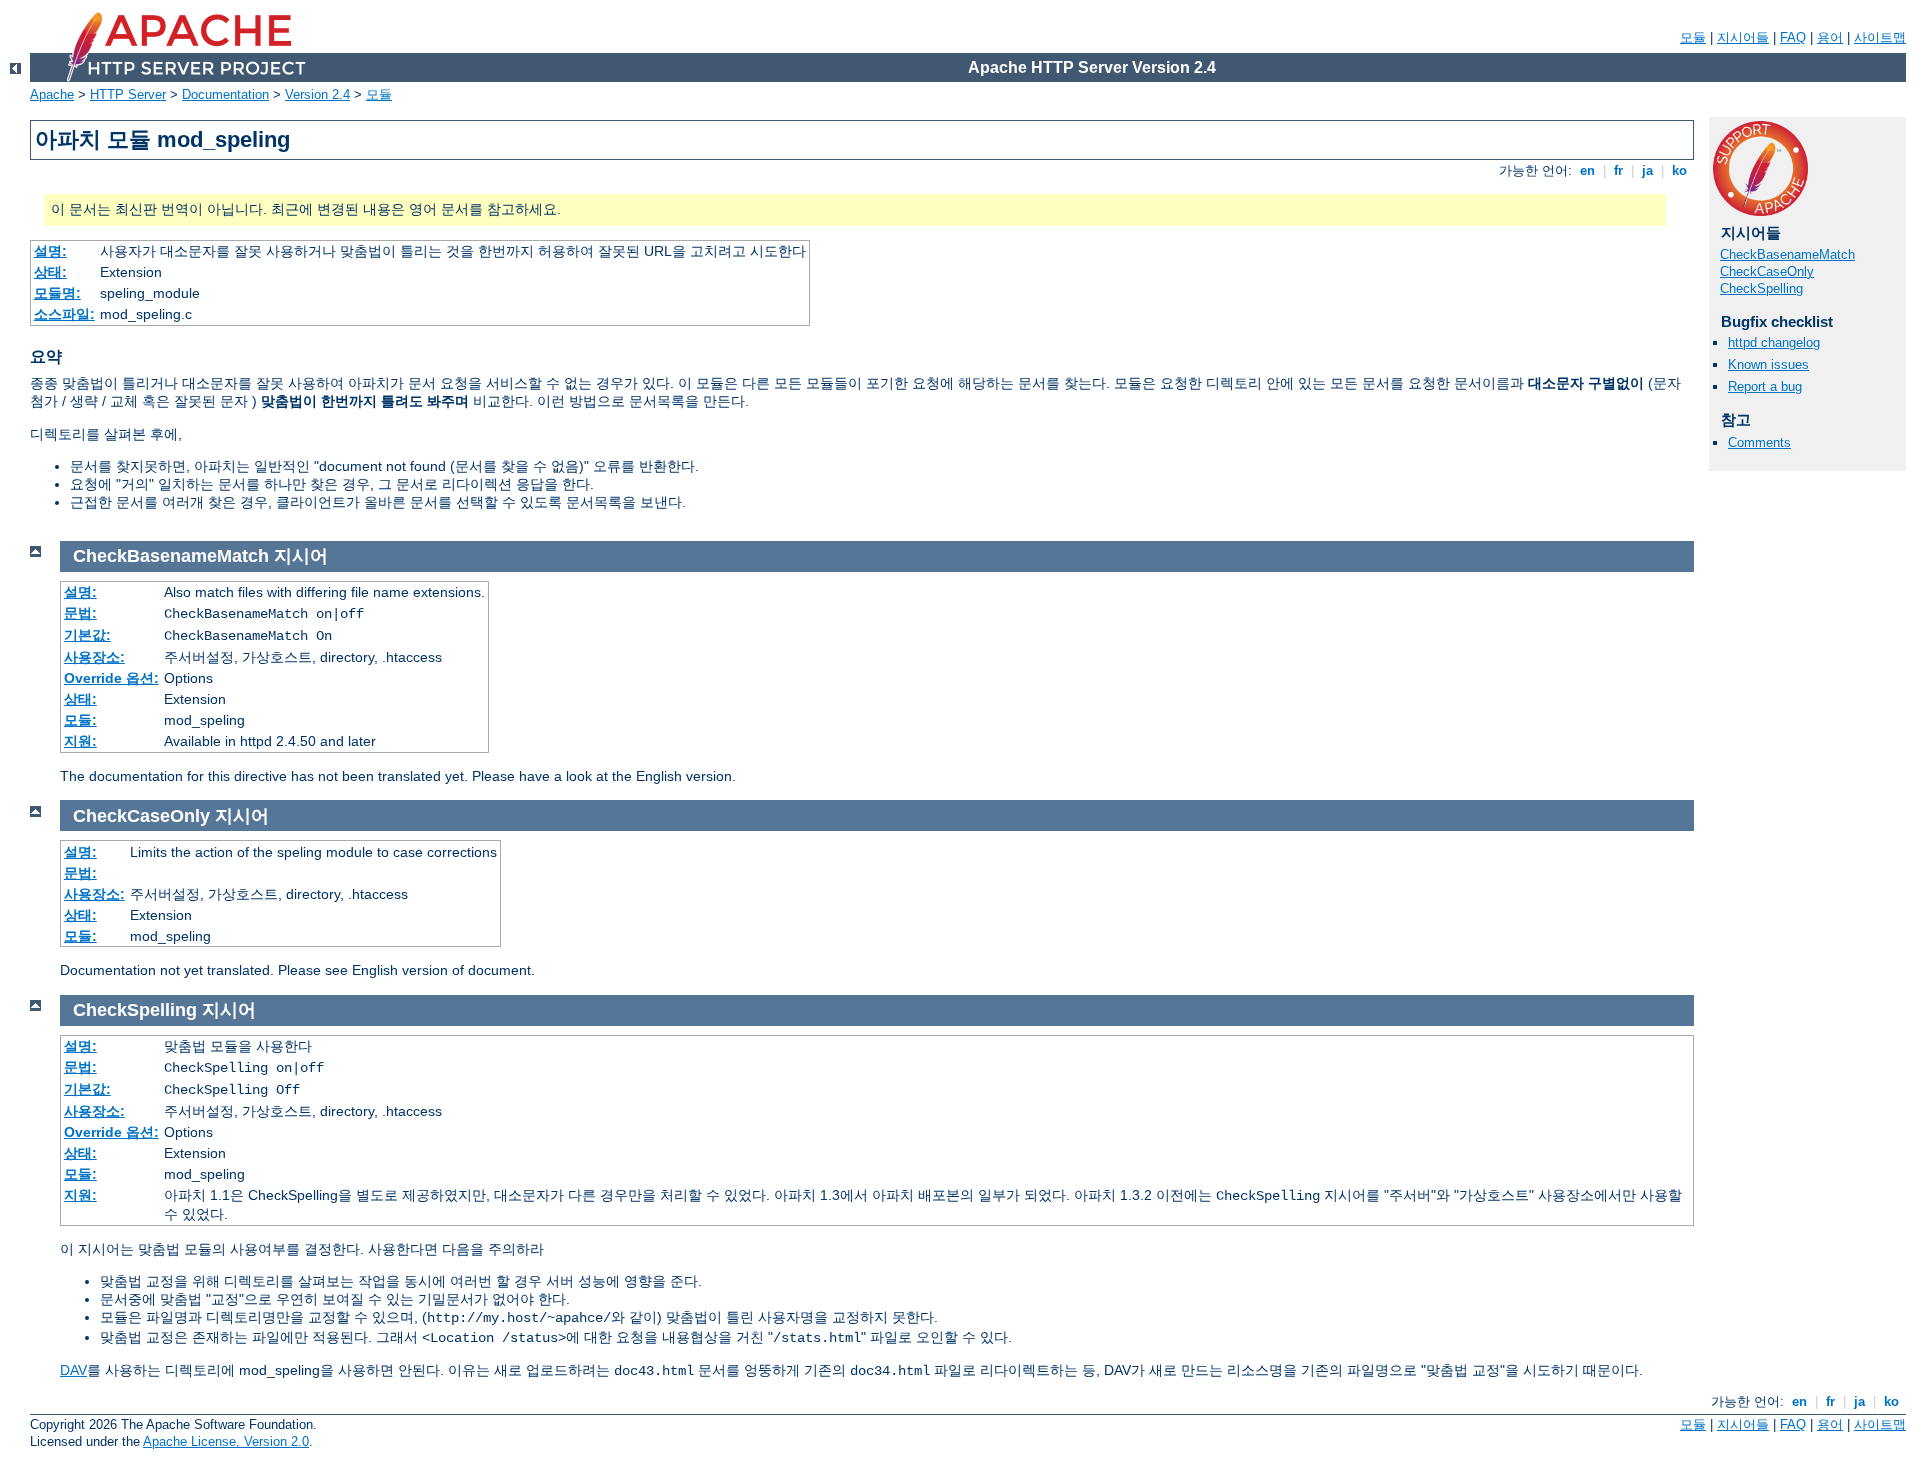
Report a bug (1765, 386)
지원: (80, 741)
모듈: (80, 720)
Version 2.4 (317, 94)
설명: (50, 251)
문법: (80, 613)
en (1587, 170)
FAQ (1793, 37)
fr (1618, 170)
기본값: (87, 635)
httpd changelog (1774, 342)
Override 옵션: (111, 678)
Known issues (1768, 364)
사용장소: (94, 657)
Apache (52, 94)
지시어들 (1743, 37)
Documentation (225, 94)
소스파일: (64, 314)
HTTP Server (128, 94)
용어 (1830, 37)
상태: (50, 272)
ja (1647, 170)
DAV (73, 1370)
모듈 (1693, 37)
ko (1679, 170)
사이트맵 (1880, 37)
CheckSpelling (1761, 288)
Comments (1759, 442)
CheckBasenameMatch (1787, 254)
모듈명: (57, 293)
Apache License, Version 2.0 (226, 1441)
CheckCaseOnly (1767, 271)
